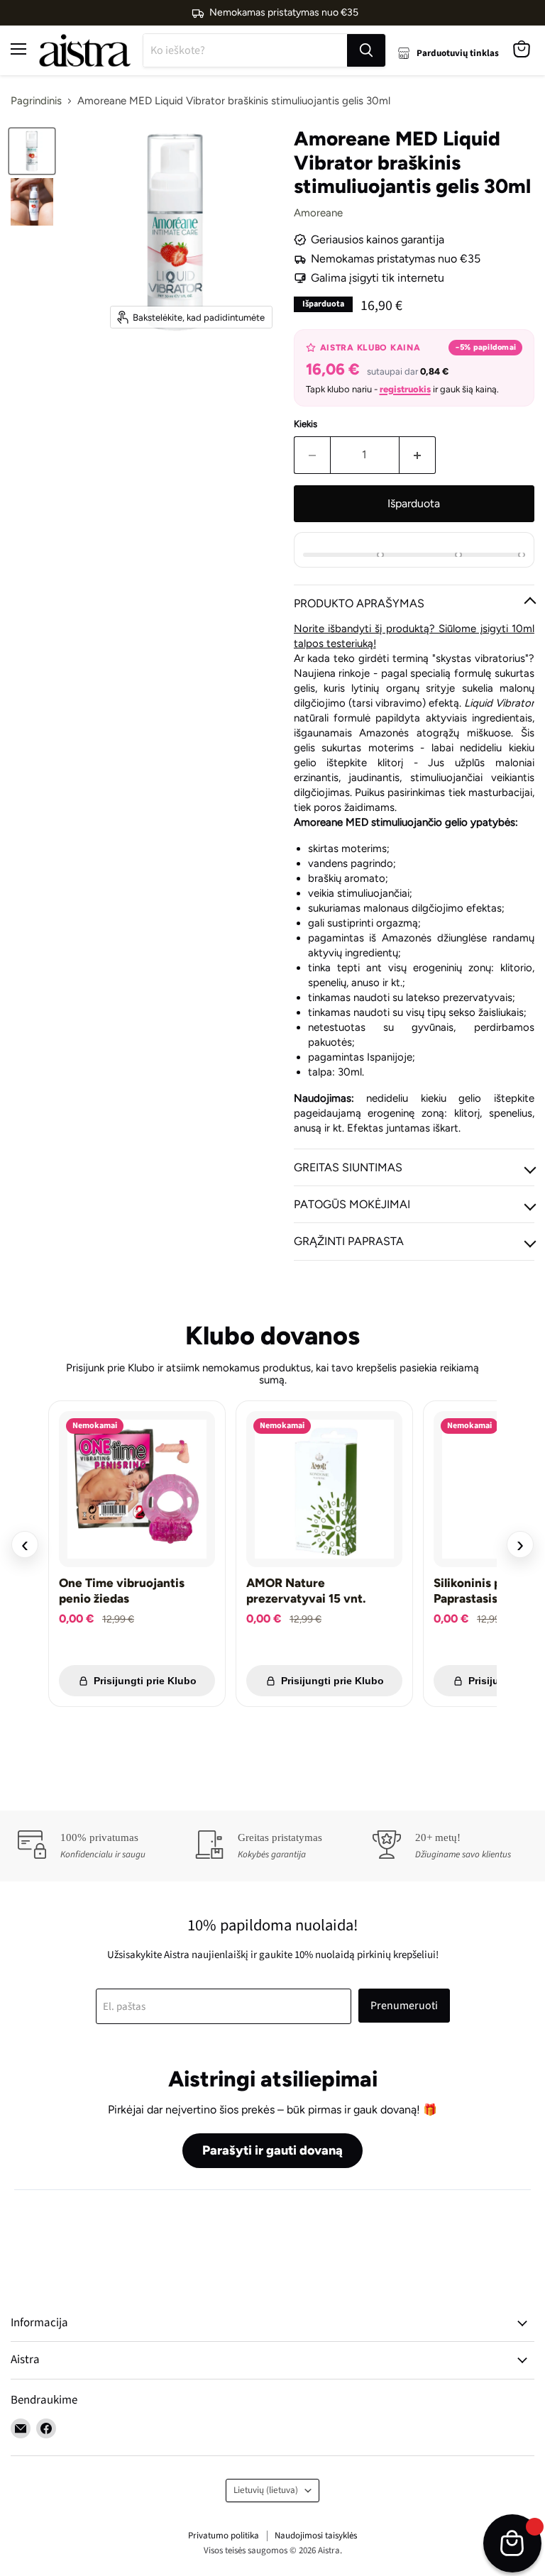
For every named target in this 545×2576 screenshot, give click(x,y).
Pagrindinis (36, 101)
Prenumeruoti (404, 2006)
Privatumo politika (224, 2536)
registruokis (405, 389)
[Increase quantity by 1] (418, 455)
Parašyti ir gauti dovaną (272, 2150)
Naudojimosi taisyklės (316, 2536)
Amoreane (318, 213)
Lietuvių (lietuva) (266, 2490)
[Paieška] (366, 50)
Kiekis (305, 424)
